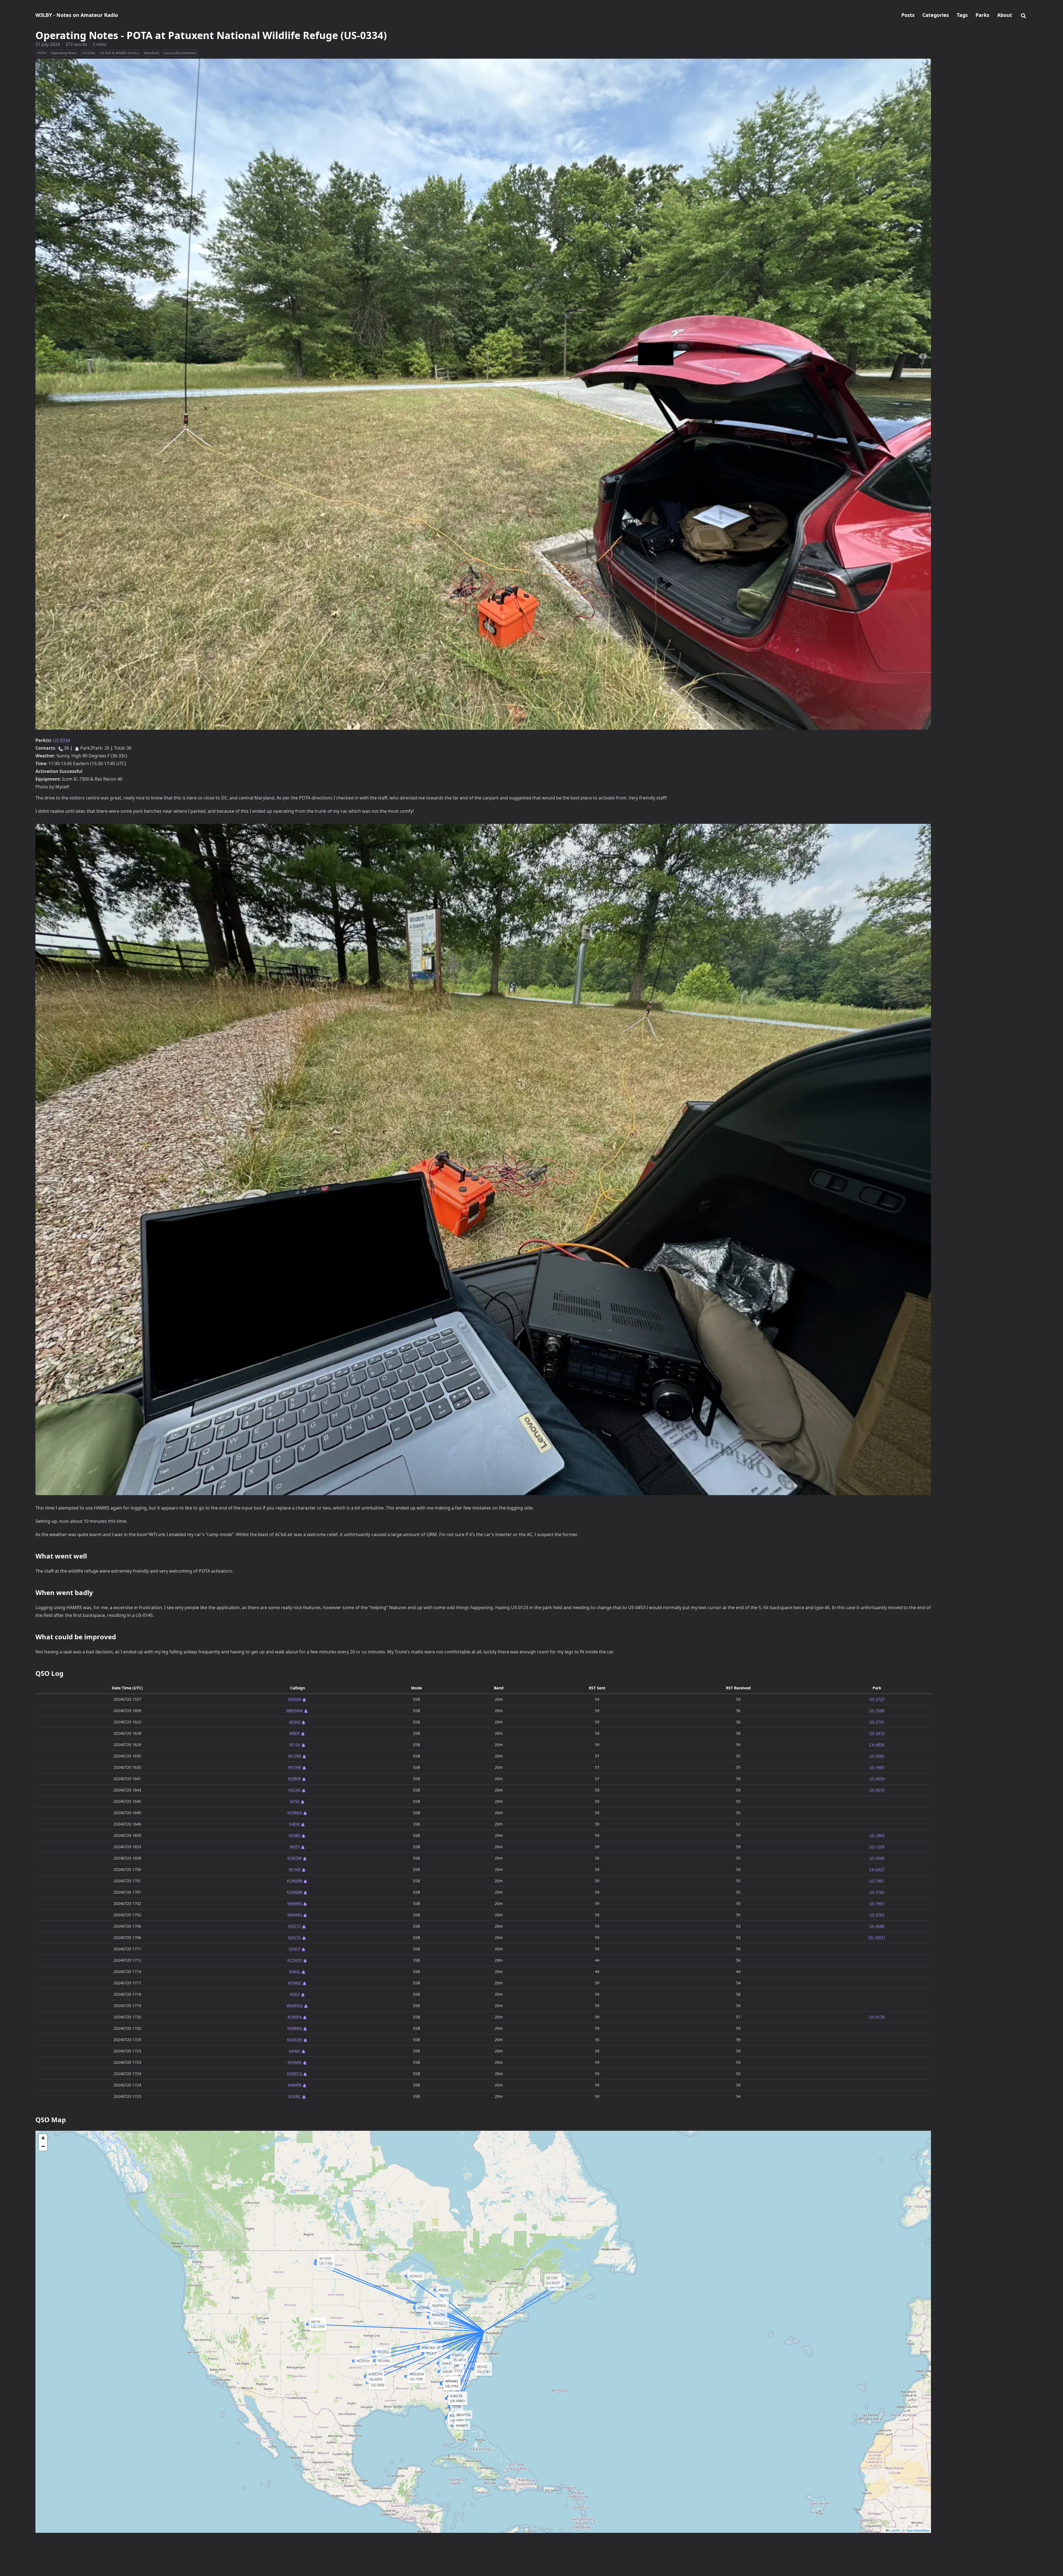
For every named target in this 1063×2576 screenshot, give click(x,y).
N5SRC (295, 2096)
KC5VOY (295, 1960)
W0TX (295, 1847)
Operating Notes (64, 53)
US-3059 (877, 1779)
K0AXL (295, 1972)
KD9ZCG (295, 2074)
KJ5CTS (295, 1926)
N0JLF (295, 1994)
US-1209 (877, 1847)
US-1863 (877, 1835)
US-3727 (877, 1699)
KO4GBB (295, 1881)
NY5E (295, 1801)
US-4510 (877, 1790)
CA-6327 (877, 1869)
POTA (42, 53)
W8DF (295, 1733)
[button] (43, 2138)
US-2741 (877, 1722)
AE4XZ (295, 1722)
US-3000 (877, 1858)
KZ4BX (295, 1835)
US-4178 (877, 2017)
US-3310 (877, 1733)
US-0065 (877, 1756)
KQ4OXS (295, 2040)
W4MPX (295, 2085)
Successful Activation (180, 53)
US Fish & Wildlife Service (119, 53)
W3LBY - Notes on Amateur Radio (77, 15)
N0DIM (295, 1699)
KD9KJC (295, 1983)
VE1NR (295, 1869)
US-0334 (88, 53)
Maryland (151, 53)
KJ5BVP (295, 1779)
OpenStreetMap (918, 2530)
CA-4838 (877, 1745)
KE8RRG (295, 2028)
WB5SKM (295, 1711)
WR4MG (295, 1903)
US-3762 (877, 1892)
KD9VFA (295, 2017)
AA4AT (295, 2051)
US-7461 (877, 1881)
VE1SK (295, 1745)
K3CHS (295, 1790)
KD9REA (295, 1813)
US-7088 (877, 1711)
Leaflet (894, 2530)
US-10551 (877, 1937)
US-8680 (877, 1926)
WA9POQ (295, 2006)
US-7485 (877, 1767)
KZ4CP (295, 1949)
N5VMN (295, 2062)
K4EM (295, 1824)
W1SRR (295, 1756)
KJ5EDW (295, 1858)
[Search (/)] (1023, 15)
